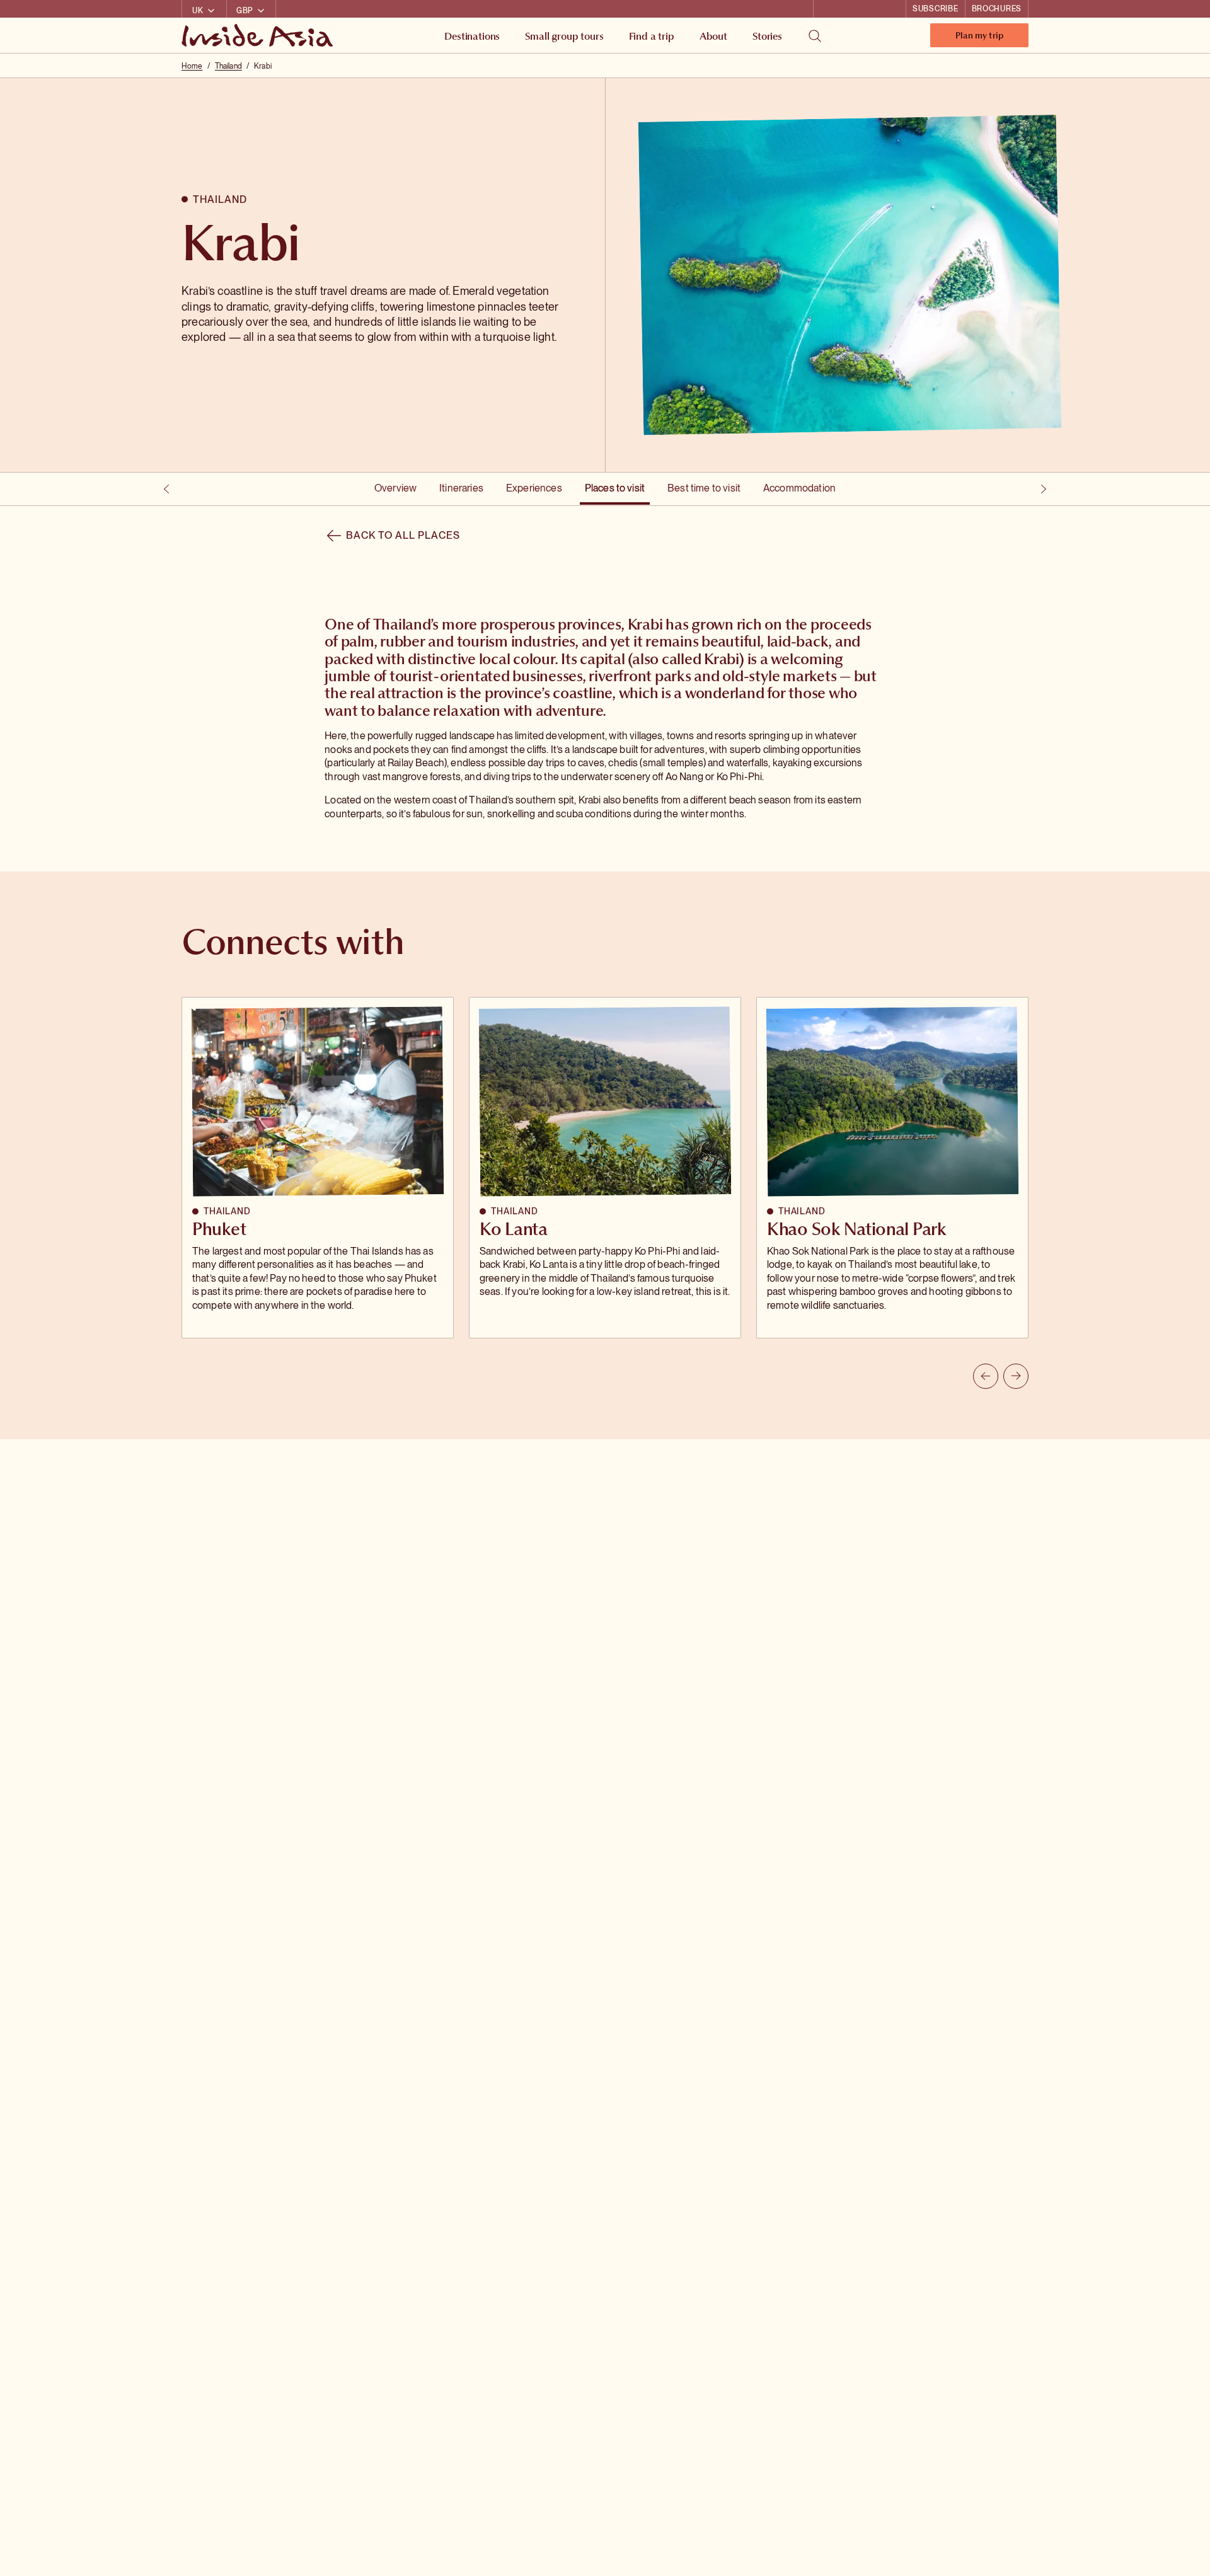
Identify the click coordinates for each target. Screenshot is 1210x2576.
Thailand (228, 66)
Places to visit (615, 488)
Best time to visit (704, 488)
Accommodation (799, 488)
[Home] (259, 35)
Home (192, 66)
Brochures (997, 9)
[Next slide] (1016, 1376)
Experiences (534, 488)
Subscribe (935, 9)
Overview (395, 488)
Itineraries (461, 488)
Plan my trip (979, 38)
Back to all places (403, 535)
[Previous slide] (986, 1376)
